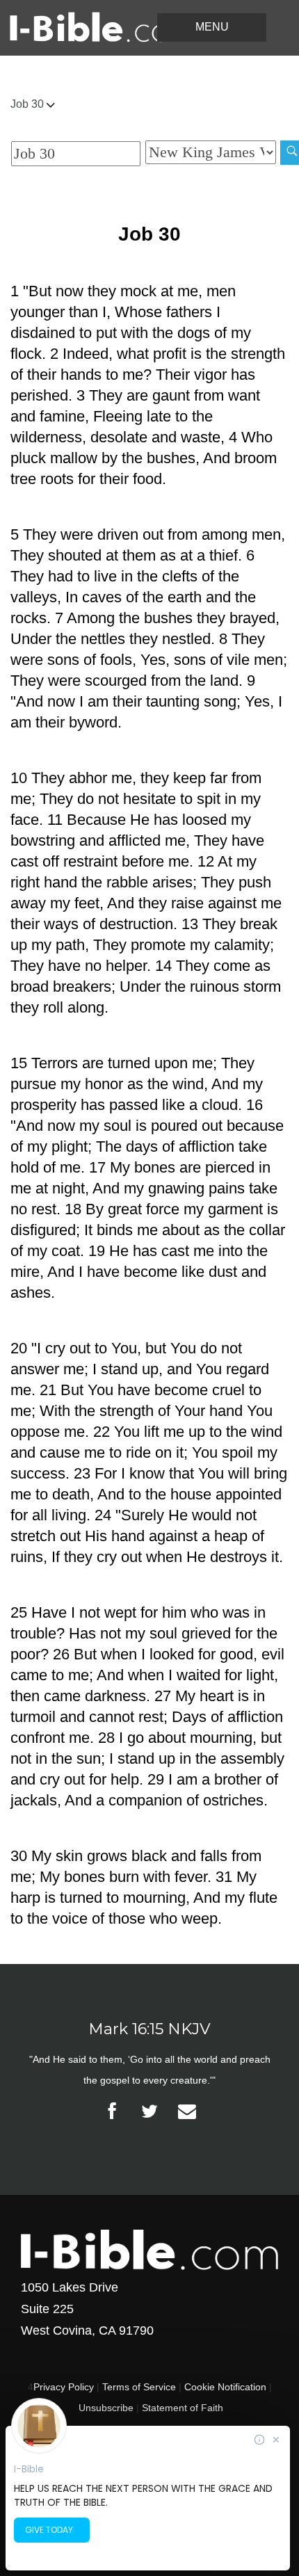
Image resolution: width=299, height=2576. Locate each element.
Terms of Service (139, 2387)
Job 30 (29, 104)
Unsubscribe (106, 2408)
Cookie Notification (225, 2387)
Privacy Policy (64, 2387)
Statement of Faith (183, 2408)
